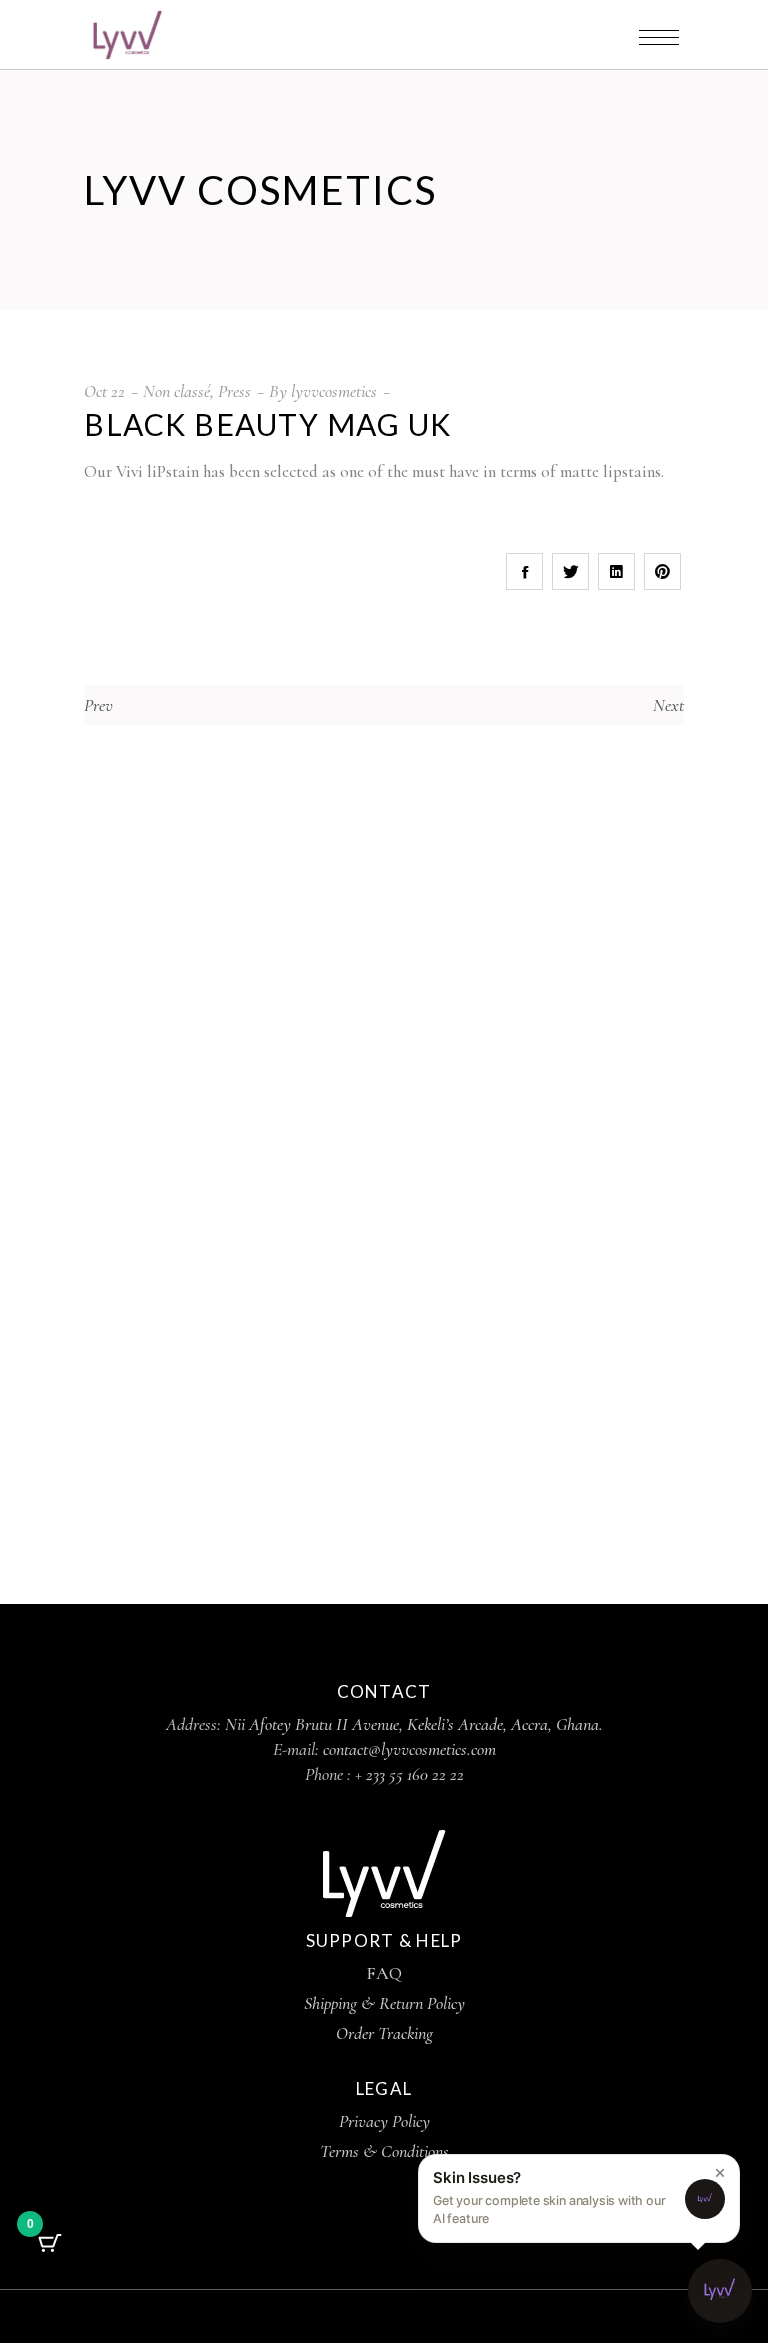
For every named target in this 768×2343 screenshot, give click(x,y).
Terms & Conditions (384, 2151)
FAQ (384, 1973)
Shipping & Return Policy (384, 2003)
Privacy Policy (384, 2121)
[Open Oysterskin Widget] (720, 2291)
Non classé (176, 391)
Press (234, 391)
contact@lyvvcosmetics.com (409, 1749)
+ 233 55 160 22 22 (409, 1774)
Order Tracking (384, 2033)
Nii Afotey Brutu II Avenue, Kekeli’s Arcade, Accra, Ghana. (414, 1724)
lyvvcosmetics (334, 391)
